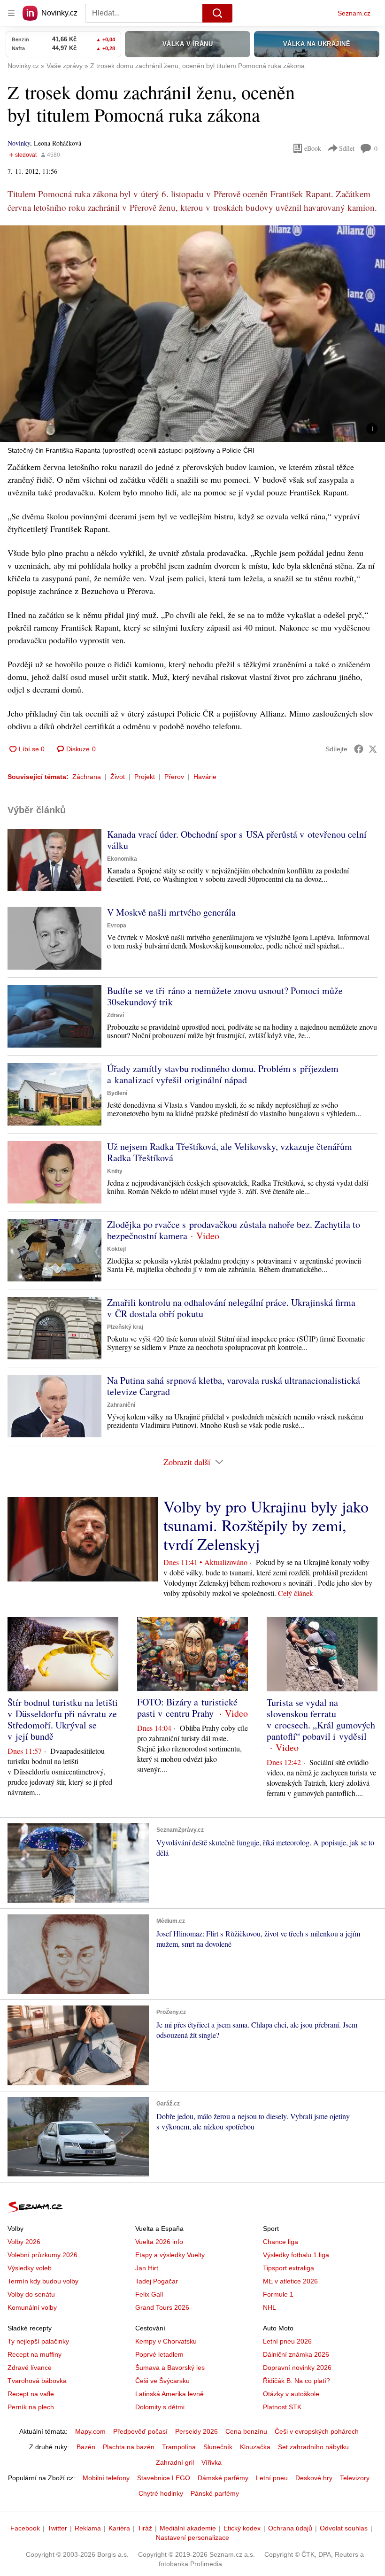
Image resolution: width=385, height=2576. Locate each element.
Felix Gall (149, 2294)
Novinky (19, 143)
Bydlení (117, 1093)
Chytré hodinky (161, 2493)
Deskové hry (314, 2478)
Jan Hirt (147, 2268)
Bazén (86, 2447)
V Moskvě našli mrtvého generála (171, 912)
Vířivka (212, 2462)
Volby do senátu (31, 2294)
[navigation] (11, 13)
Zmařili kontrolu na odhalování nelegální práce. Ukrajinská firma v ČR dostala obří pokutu (231, 1308)
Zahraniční (121, 1405)
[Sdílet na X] (373, 749)
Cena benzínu (246, 2431)
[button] (192, 334)
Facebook (25, 2528)
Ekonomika (122, 859)
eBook (313, 148)
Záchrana (87, 777)
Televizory (355, 2478)
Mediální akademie (188, 2528)
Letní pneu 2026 (287, 2341)
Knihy (115, 1171)
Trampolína (179, 2447)
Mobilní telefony (106, 2478)
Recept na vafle (31, 2394)
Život (118, 777)
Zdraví (115, 1015)
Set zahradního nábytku (313, 2447)
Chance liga (281, 2242)
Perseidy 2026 (196, 2431)
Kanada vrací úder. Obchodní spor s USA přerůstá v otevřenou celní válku (237, 840)
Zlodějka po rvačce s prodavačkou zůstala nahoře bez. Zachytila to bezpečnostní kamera (234, 1230)
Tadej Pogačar (157, 2281)
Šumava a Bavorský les (170, 2368)
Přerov (174, 777)
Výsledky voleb (30, 2268)
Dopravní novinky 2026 (297, 2368)
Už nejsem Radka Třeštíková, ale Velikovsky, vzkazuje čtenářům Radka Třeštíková (230, 1152)
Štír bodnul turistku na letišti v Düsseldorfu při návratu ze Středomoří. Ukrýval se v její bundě (63, 1719)
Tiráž (145, 2528)
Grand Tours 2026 (162, 2307)
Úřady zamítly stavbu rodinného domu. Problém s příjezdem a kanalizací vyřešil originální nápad (223, 1074)
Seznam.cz (354, 13)
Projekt (145, 777)
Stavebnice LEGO (164, 2478)
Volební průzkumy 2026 (42, 2255)
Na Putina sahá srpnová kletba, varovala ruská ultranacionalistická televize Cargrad (234, 1386)
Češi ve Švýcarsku (162, 2381)
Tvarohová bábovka (37, 2381)
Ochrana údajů (290, 2528)
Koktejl (116, 1249)
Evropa (117, 926)
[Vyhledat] (217, 13)
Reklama (88, 2528)
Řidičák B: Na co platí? (296, 2381)
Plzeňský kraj (125, 1327)
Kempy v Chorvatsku (166, 2341)
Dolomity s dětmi (160, 2407)
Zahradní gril (175, 2462)
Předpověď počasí (140, 2431)
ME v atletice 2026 (290, 2281)
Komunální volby (32, 2307)
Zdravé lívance (30, 2368)
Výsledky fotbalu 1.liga (296, 2255)
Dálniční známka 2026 (296, 2354)
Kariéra (119, 2528)
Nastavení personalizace (192, 2537)
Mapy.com (90, 2431)
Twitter (57, 2528)
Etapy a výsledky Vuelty (170, 2255)
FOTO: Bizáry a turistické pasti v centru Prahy (187, 1708)
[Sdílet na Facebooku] (359, 749)
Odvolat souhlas (344, 2528)
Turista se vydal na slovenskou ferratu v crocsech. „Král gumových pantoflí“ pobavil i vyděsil (321, 1719)
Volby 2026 (24, 2242)
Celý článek (296, 1593)
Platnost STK (282, 2407)
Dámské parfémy (223, 2478)
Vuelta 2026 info (159, 2242)
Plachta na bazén (129, 2447)
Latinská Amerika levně (169, 2394)
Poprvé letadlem (159, 2354)
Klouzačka (255, 2447)
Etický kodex (242, 2528)
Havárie (205, 777)
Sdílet (347, 148)
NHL (269, 2307)
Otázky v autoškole (291, 2394)
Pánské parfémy (215, 2493)
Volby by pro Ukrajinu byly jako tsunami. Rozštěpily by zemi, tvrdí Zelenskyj (266, 1525)
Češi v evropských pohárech (317, 2431)
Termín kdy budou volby (43, 2281)
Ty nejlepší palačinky (38, 2341)
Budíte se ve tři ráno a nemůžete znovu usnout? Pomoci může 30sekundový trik (225, 996)
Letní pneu (272, 2478)
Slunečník (218, 2447)
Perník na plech (31, 2407)
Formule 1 (278, 2294)
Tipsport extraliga (289, 2268)
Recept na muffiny (35, 2354)
